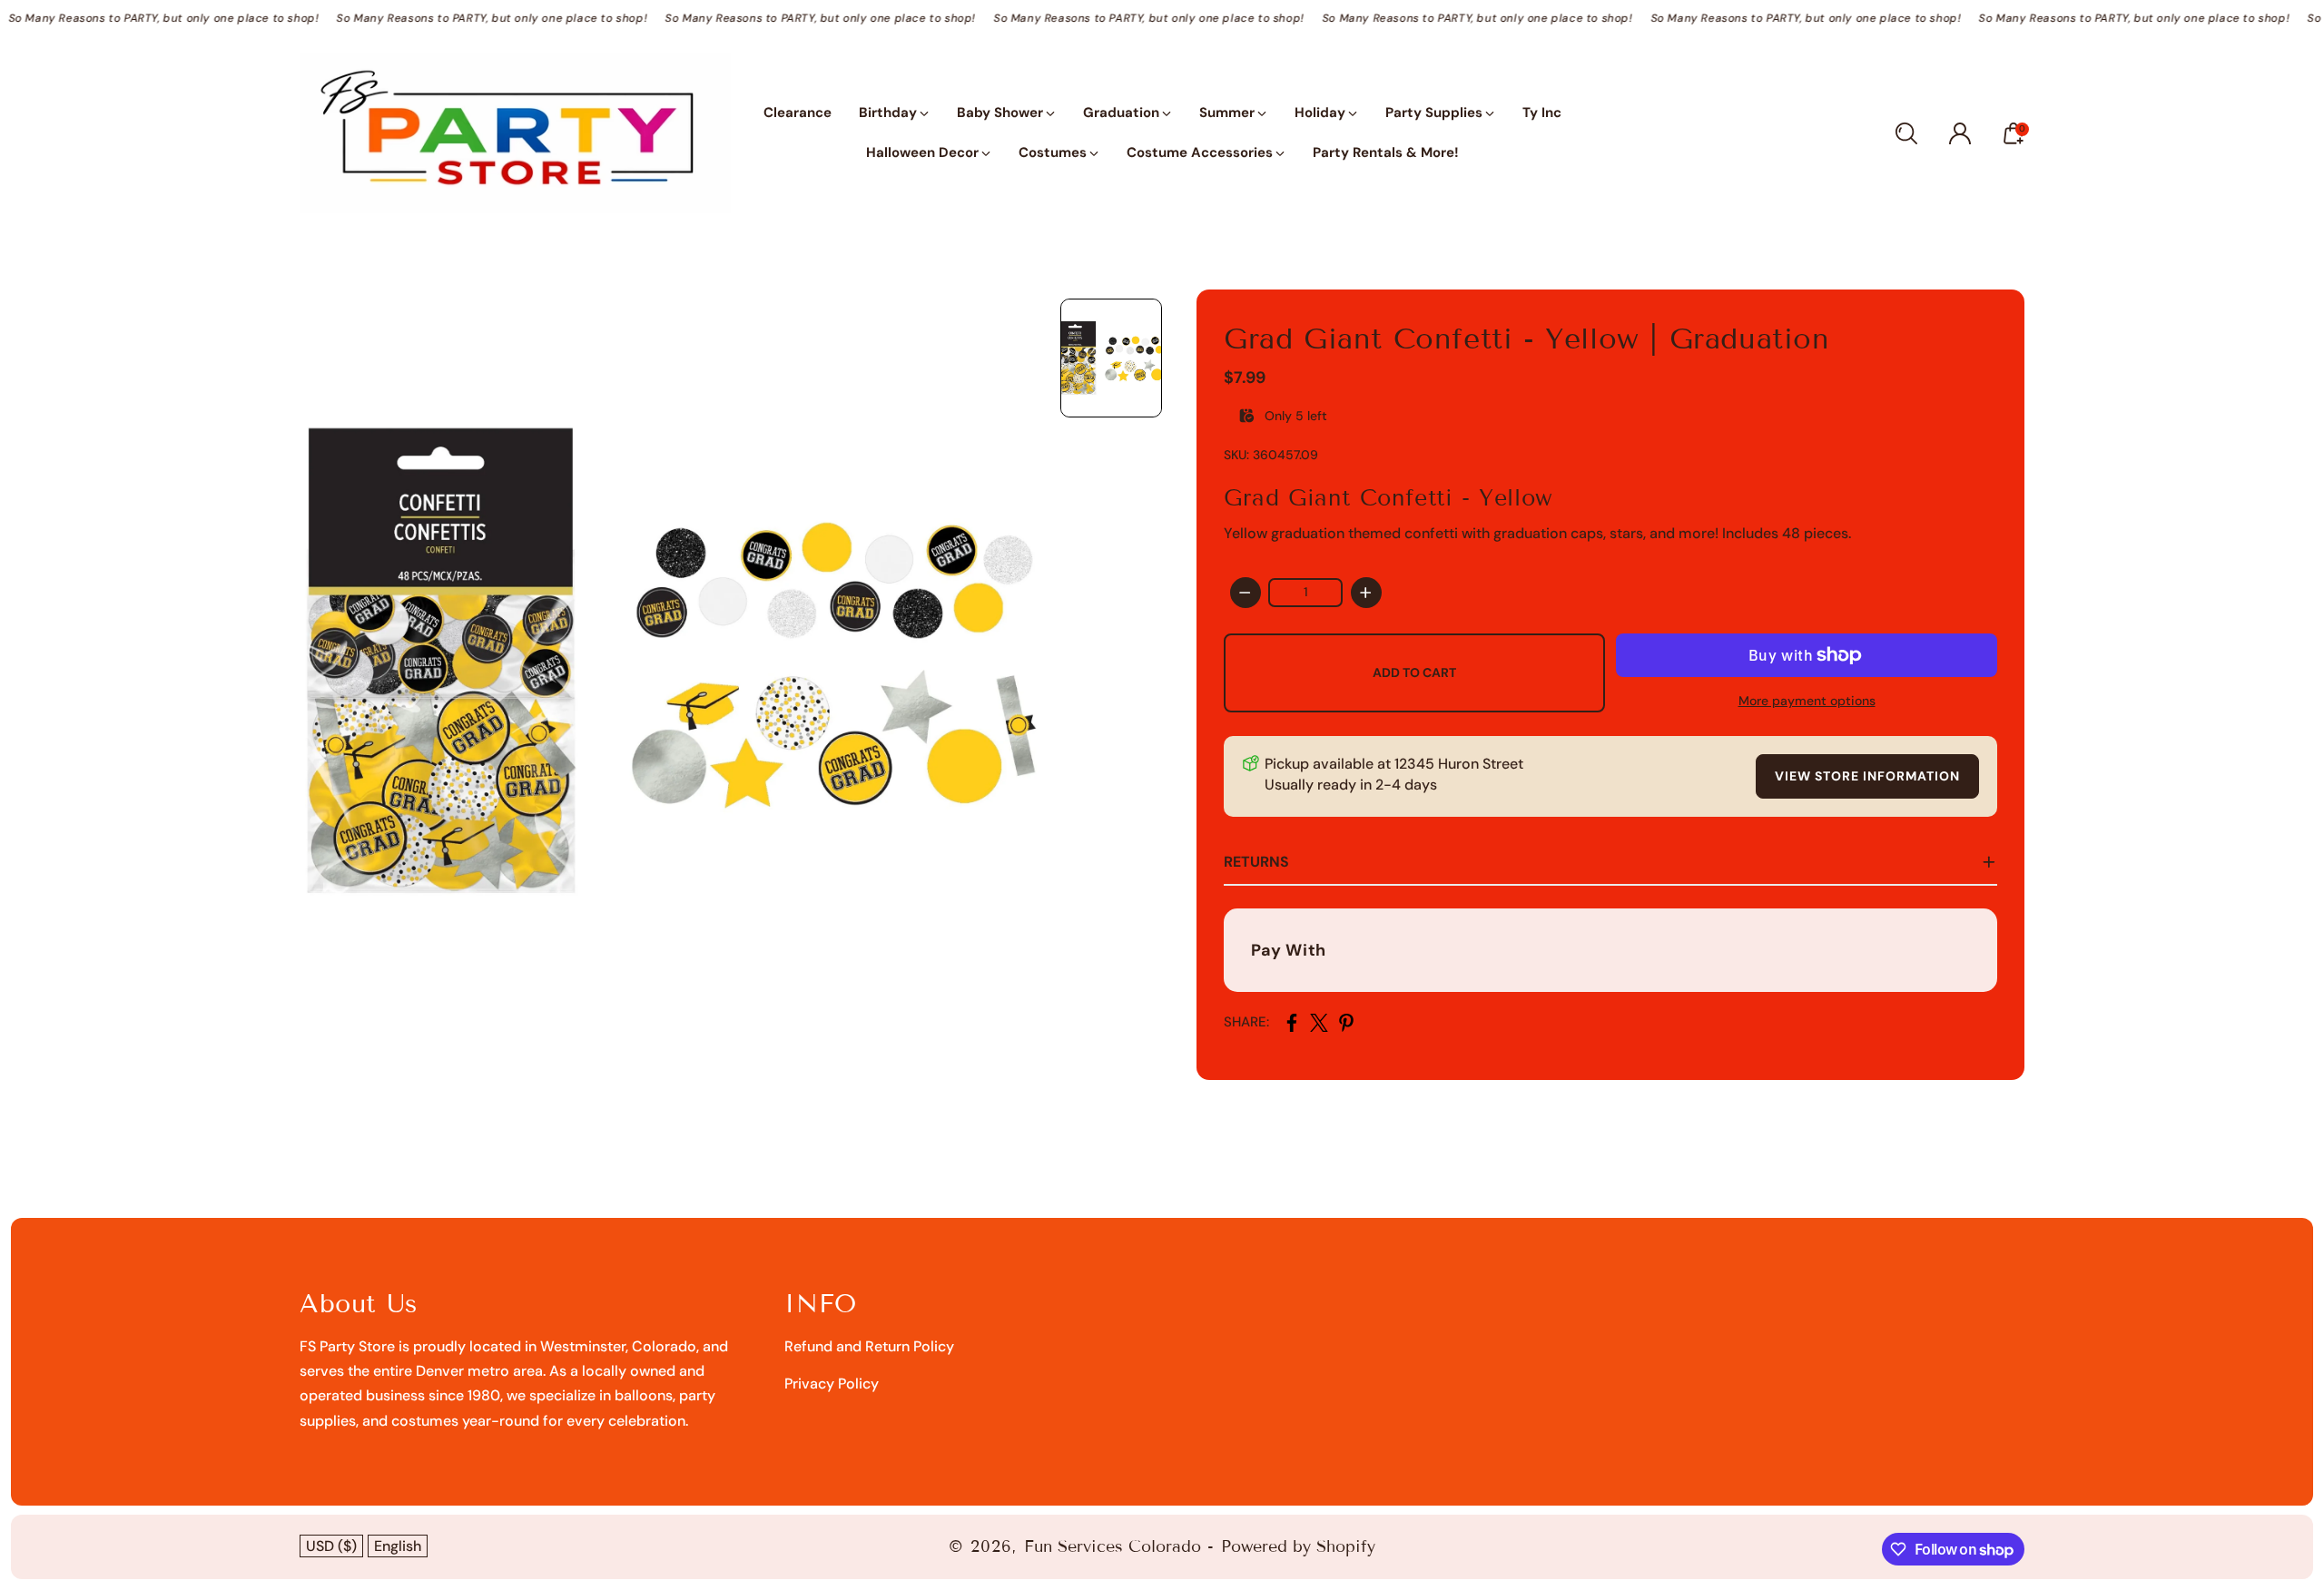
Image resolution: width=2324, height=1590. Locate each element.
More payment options (1807, 701)
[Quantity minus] (1246, 593)
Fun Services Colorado (1113, 1546)
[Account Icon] (1960, 133)
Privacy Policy (832, 1384)
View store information (1867, 776)
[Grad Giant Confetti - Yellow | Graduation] (671, 661)
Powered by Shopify (1298, 1546)
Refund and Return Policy (869, 1346)
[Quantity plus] (1366, 593)
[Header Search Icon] (1906, 133)
